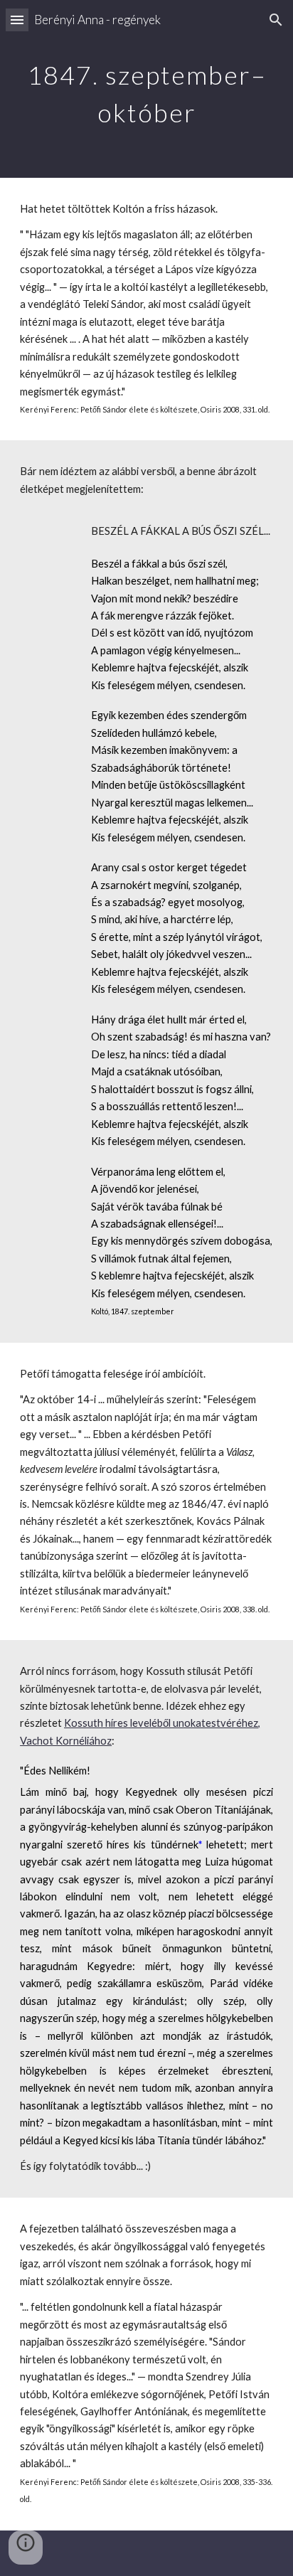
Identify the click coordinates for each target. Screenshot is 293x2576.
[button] (17, 20)
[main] (146, 89)
